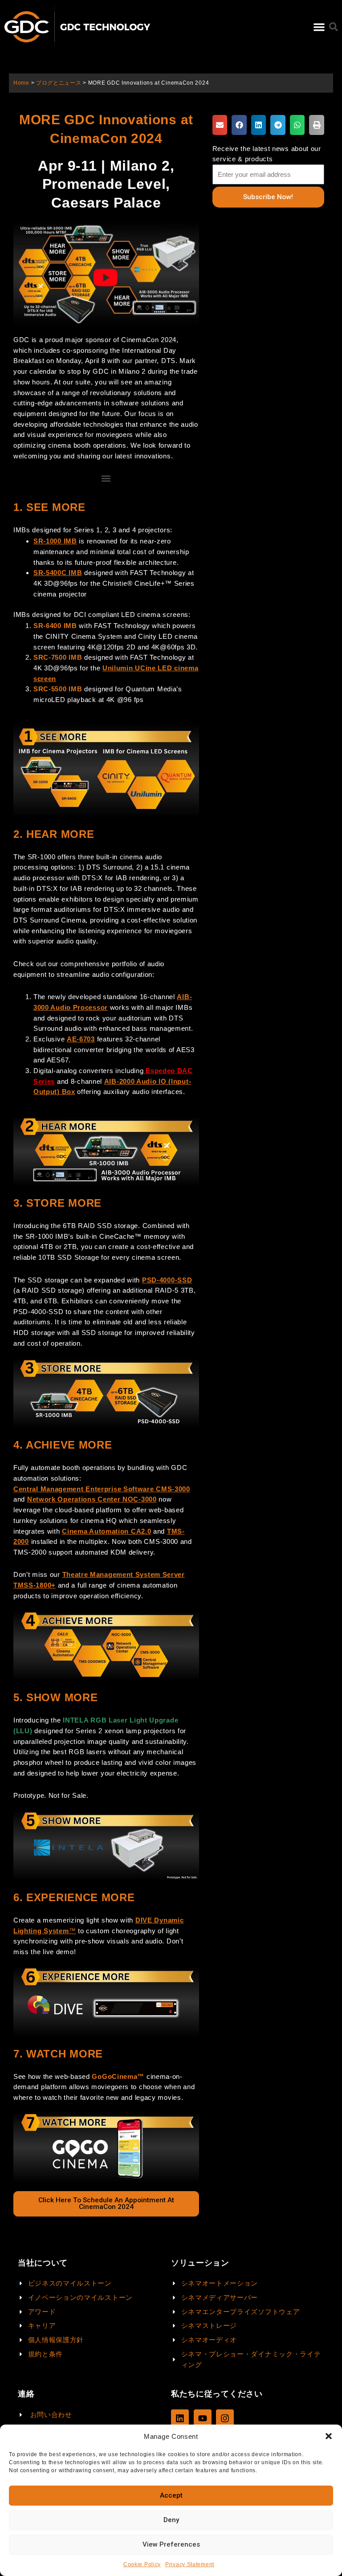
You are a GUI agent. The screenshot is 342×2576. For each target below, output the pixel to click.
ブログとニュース (59, 83)
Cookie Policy (142, 2564)
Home (21, 83)
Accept (171, 2495)
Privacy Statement (190, 2564)
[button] (329, 2436)
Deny (171, 2520)
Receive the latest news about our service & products (267, 154)
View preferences (171, 2544)
